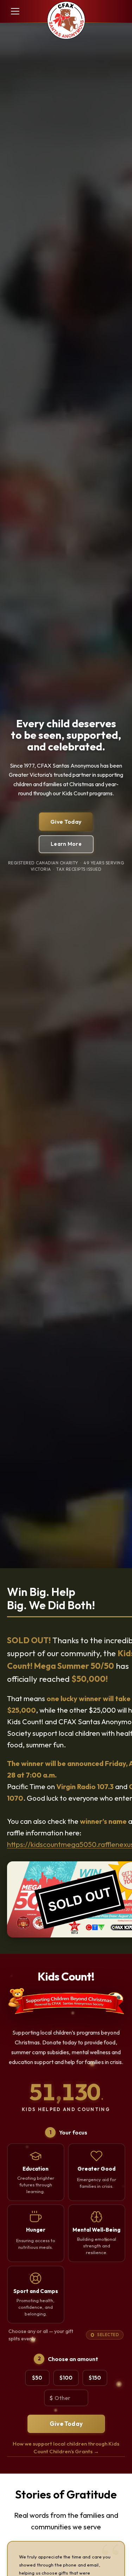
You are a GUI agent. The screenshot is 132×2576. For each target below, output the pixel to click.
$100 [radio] (66, 2378)
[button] (14, 11)
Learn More (66, 844)
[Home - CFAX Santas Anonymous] (66, 21)
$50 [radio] (37, 2378)
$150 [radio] (95, 2378)
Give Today (66, 822)
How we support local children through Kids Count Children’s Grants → (66, 2448)
